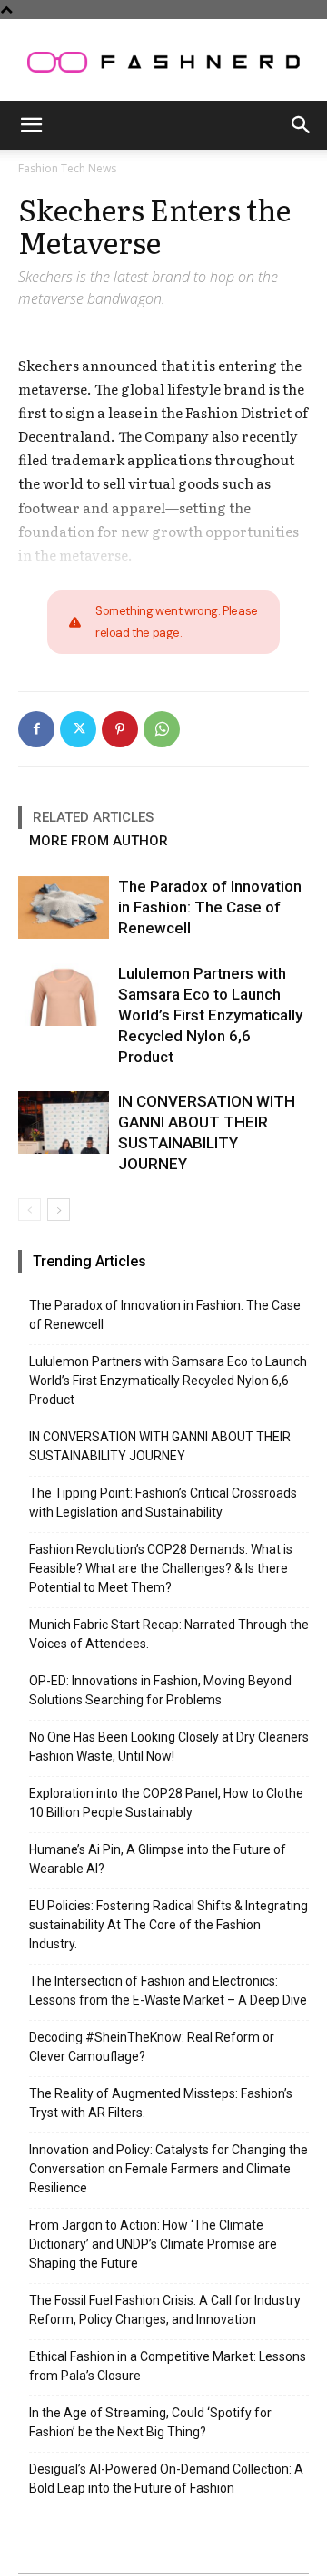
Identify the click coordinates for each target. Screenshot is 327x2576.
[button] (31, 125)
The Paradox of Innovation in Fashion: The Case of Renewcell (210, 907)
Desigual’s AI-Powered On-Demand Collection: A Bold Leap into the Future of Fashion (166, 2478)
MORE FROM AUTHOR (99, 841)
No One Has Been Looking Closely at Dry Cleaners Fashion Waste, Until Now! (169, 1747)
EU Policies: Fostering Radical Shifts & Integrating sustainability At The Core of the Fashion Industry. (168, 1925)
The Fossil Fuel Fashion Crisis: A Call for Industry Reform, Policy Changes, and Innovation (165, 2310)
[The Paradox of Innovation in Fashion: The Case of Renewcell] (64, 907)
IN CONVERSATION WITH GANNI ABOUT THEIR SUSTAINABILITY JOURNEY (160, 1446)
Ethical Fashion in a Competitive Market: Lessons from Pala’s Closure (168, 2366)
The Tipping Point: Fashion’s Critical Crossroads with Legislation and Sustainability (163, 1503)
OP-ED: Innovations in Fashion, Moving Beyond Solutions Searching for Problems (160, 1690)
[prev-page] (30, 1210)
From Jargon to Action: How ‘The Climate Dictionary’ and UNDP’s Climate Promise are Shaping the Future (153, 2244)
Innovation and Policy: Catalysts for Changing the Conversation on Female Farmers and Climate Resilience (168, 2169)
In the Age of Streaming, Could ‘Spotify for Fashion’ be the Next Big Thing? (150, 2422)
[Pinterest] (120, 729)
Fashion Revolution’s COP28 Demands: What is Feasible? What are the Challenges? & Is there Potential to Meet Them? (161, 1568)
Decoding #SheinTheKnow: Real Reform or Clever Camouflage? (152, 2047)
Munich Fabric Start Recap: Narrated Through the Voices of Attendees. (169, 1634)
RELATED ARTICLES (93, 817)
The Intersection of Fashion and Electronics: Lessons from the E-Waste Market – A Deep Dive (168, 1991)
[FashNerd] (163, 62)
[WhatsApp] (162, 729)
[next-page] (59, 1210)
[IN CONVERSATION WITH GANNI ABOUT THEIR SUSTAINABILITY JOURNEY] (64, 1122)
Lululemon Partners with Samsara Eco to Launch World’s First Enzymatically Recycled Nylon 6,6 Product (210, 1015)
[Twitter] (78, 729)
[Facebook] (36, 729)
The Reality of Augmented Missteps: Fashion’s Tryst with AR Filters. (161, 2103)
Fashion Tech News (67, 168)
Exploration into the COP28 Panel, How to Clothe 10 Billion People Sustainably (166, 1803)
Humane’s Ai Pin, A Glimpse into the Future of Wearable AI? (158, 1859)
